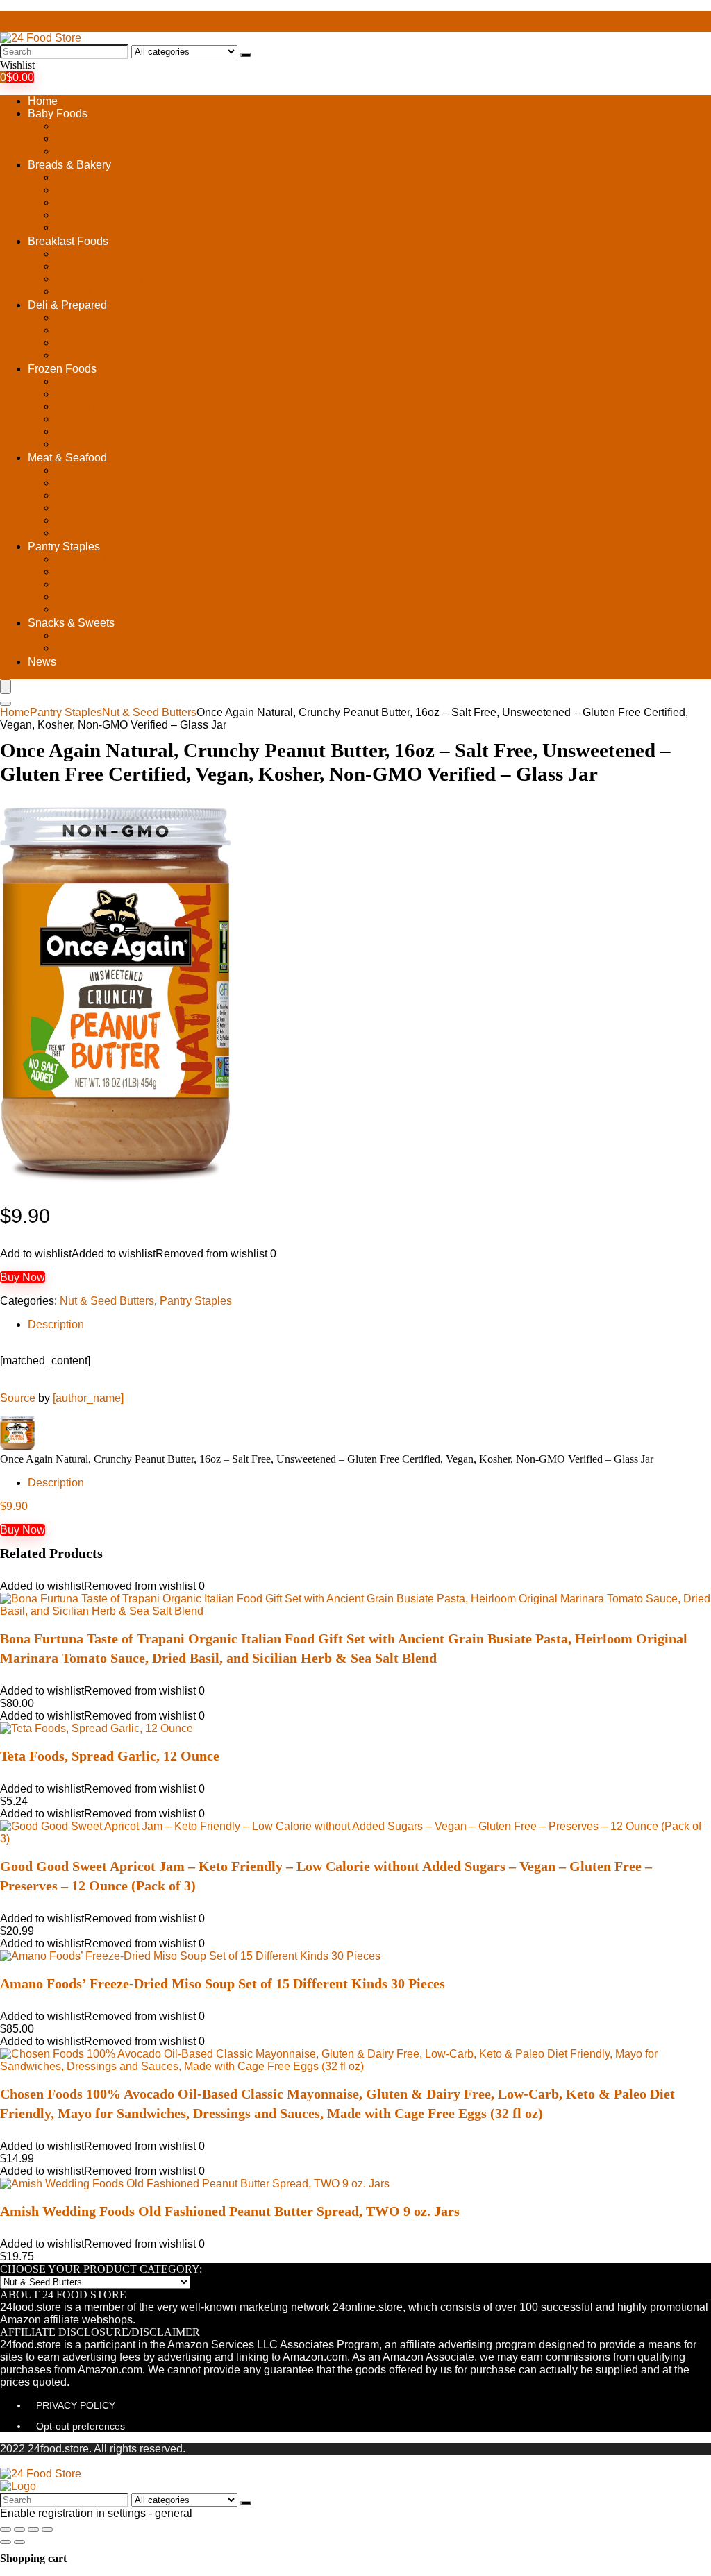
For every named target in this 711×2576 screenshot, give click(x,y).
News (42, 662)
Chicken (76, 495)
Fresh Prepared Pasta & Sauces (135, 342)
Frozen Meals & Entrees (115, 419)
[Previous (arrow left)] (6, 2542)
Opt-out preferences (81, 2426)
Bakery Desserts (96, 177)
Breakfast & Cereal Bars (115, 266)
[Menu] (6, 687)
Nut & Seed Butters (103, 596)
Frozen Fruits (88, 406)
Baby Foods (58, 113)
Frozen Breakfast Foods (115, 381)
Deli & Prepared (67, 305)
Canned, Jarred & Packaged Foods (142, 559)
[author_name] (88, 1398)
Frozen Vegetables (102, 444)
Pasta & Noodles (97, 609)
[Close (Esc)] (6, 2530)
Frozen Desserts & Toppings (125, 394)
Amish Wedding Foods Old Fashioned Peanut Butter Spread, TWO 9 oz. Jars (230, 2211)
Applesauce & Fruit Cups (117, 254)
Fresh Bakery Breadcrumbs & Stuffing (148, 215)
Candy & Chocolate (104, 635)
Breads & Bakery (69, 165)
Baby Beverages (97, 126)
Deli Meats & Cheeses (111, 317)
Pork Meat (81, 520)
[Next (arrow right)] (19, 2542)
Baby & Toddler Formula (115, 151)
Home (43, 101)
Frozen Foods (62, 369)
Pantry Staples (64, 546)
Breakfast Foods (68, 241)
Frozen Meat (86, 431)
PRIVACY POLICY (76, 2405)
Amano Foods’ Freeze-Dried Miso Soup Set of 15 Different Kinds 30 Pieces (223, 1983)
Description (56, 1324)
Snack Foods (88, 648)
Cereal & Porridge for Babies (126, 138)
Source (18, 1398)
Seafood (76, 533)
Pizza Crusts (87, 227)
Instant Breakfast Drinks (114, 279)
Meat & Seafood (67, 458)
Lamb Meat (83, 508)
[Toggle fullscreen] (33, 2530)
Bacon (72, 470)
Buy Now (23, 1277)
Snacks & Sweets (71, 623)
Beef (67, 483)
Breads (73, 190)
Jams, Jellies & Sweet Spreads (132, 584)
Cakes (72, 202)
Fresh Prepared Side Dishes (126, 355)
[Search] (246, 55)
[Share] (19, 2530)
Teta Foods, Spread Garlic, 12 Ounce (110, 1756)
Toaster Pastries (95, 291)
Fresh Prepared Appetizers (122, 330)
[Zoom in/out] (47, 2530)
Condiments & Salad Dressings (133, 571)
